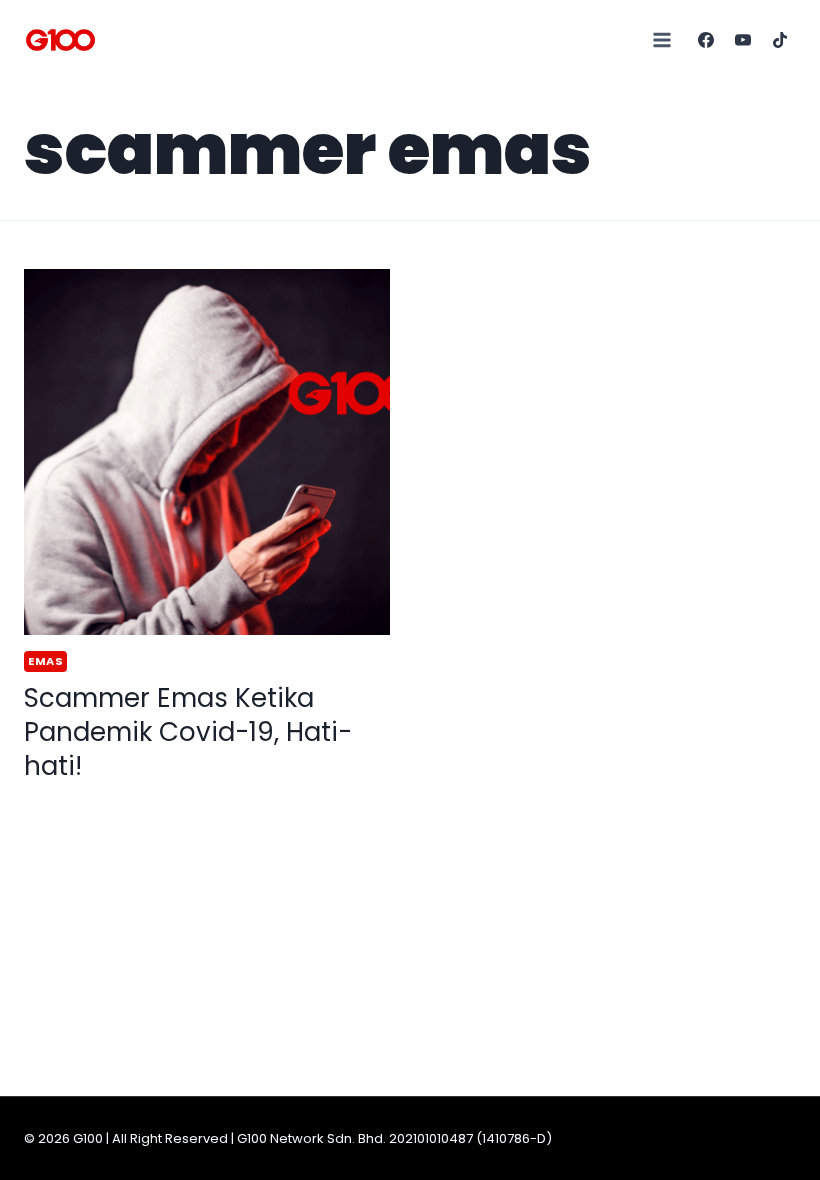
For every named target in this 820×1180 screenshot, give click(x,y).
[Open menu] (662, 39)
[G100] (60, 40)
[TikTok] (780, 40)
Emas (45, 661)
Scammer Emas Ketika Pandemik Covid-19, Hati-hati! (188, 732)
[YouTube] (743, 40)
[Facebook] (706, 40)
